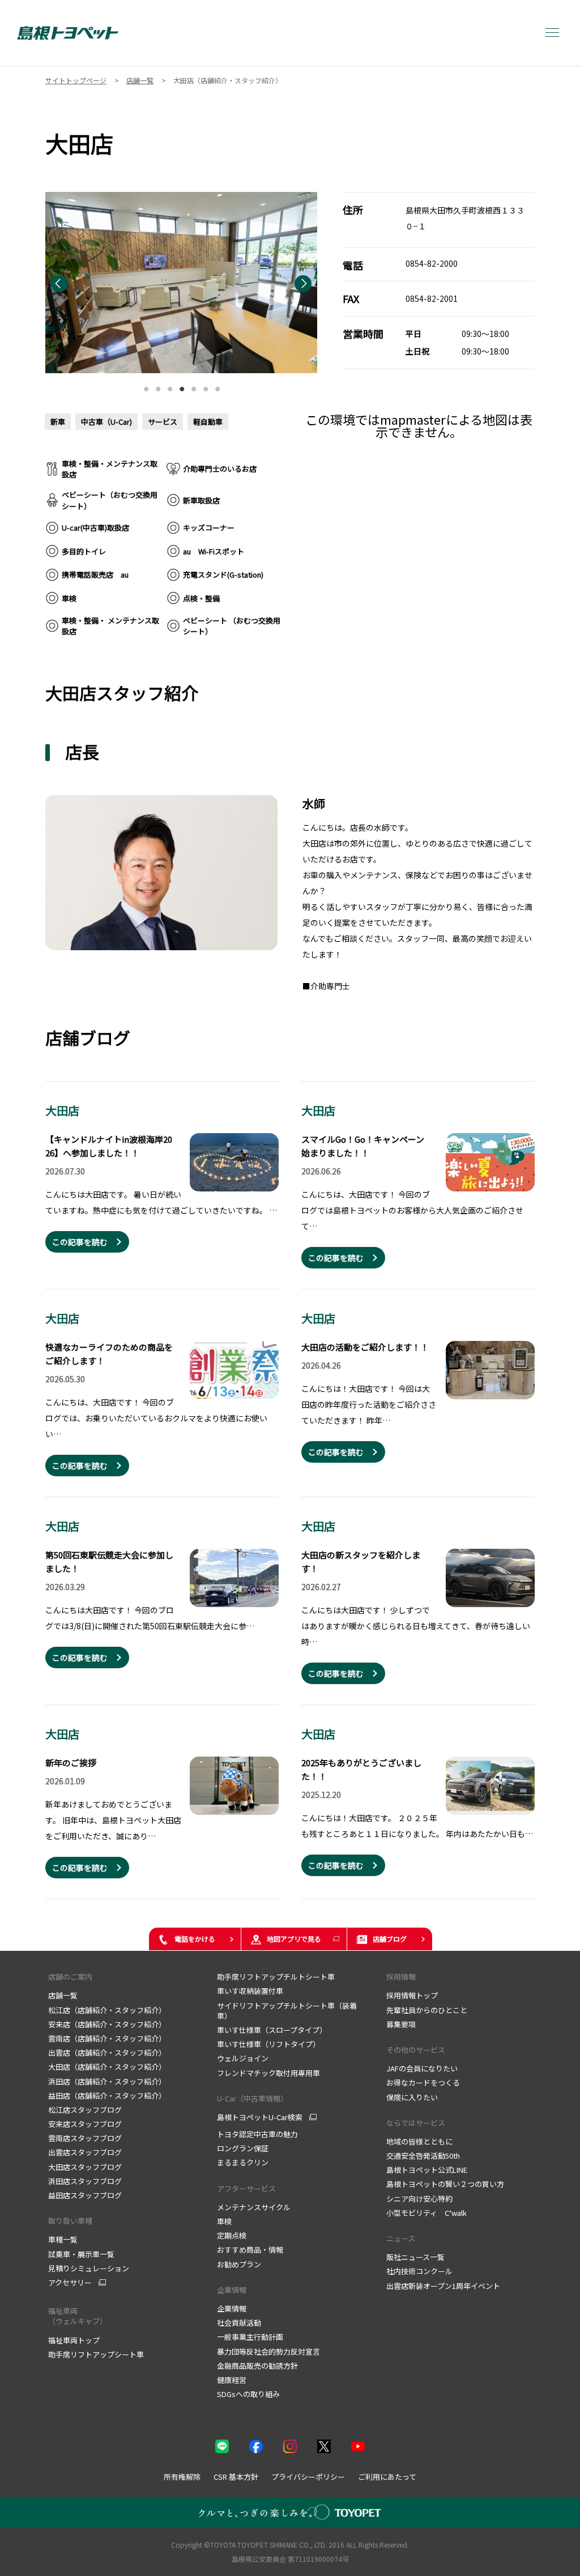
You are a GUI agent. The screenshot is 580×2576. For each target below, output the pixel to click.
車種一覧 (63, 2239)
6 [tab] (206, 386)
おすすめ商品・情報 (250, 2250)
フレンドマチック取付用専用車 (268, 2073)
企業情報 (232, 2290)
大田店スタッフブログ (85, 2167)
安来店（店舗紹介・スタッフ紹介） (107, 2024)
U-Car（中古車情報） (252, 2098)
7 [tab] (217, 386)
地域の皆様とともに (419, 2141)
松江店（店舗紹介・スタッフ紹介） (107, 2010)
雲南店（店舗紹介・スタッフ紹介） (107, 2038)
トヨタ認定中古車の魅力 (257, 2134)
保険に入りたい (412, 2097)
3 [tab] (170, 386)
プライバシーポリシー (308, 2477)
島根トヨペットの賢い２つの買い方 (445, 2184)
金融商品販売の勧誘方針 (257, 2366)
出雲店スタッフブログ (85, 2152)
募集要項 (401, 2024)
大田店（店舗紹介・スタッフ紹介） (107, 2067)
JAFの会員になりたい (422, 2068)
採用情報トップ (412, 1995)
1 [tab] (146, 386)
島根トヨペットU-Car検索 (260, 2117)
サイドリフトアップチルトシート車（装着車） (287, 2011)
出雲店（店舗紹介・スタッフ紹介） (107, 2052)
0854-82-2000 (432, 263)
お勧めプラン (239, 2264)
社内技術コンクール (419, 2271)
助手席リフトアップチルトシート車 (276, 1977)
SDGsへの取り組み (248, 2394)
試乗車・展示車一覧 (81, 2254)
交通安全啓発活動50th (423, 2156)
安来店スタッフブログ (85, 2124)
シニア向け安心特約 (419, 2199)
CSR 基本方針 (236, 2477)
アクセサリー (70, 2283)
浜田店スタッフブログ (85, 2181)
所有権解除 (182, 2477)
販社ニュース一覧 (415, 2257)
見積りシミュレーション (89, 2268)
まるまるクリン (243, 2162)
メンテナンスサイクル (254, 2207)
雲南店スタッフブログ (85, 2138)
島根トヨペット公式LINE (427, 2170)
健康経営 (232, 2380)
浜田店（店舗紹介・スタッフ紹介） (107, 2081)
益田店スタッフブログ (85, 2195)
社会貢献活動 (239, 2323)
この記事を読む (80, 1242)
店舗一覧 (63, 1995)
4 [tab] (182, 386)
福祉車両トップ (74, 2340)
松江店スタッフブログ (85, 2110)
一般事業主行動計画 (250, 2337)
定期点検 (232, 2235)
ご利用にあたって (387, 2477)
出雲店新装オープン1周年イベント (443, 2286)
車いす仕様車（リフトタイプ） (268, 2044)
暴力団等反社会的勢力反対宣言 (268, 2351)
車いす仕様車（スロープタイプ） (272, 2030)
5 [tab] (194, 386)
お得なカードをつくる (423, 2082)
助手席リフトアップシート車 (96, 2354)
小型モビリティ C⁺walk (427, 2213)
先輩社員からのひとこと (427, 2010)
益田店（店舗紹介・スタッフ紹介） (107, 2096)
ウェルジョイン (243, 2058)
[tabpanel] (181, 283)
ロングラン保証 (243, 2148)
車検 (224, 2221)
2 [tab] (158, 386)
